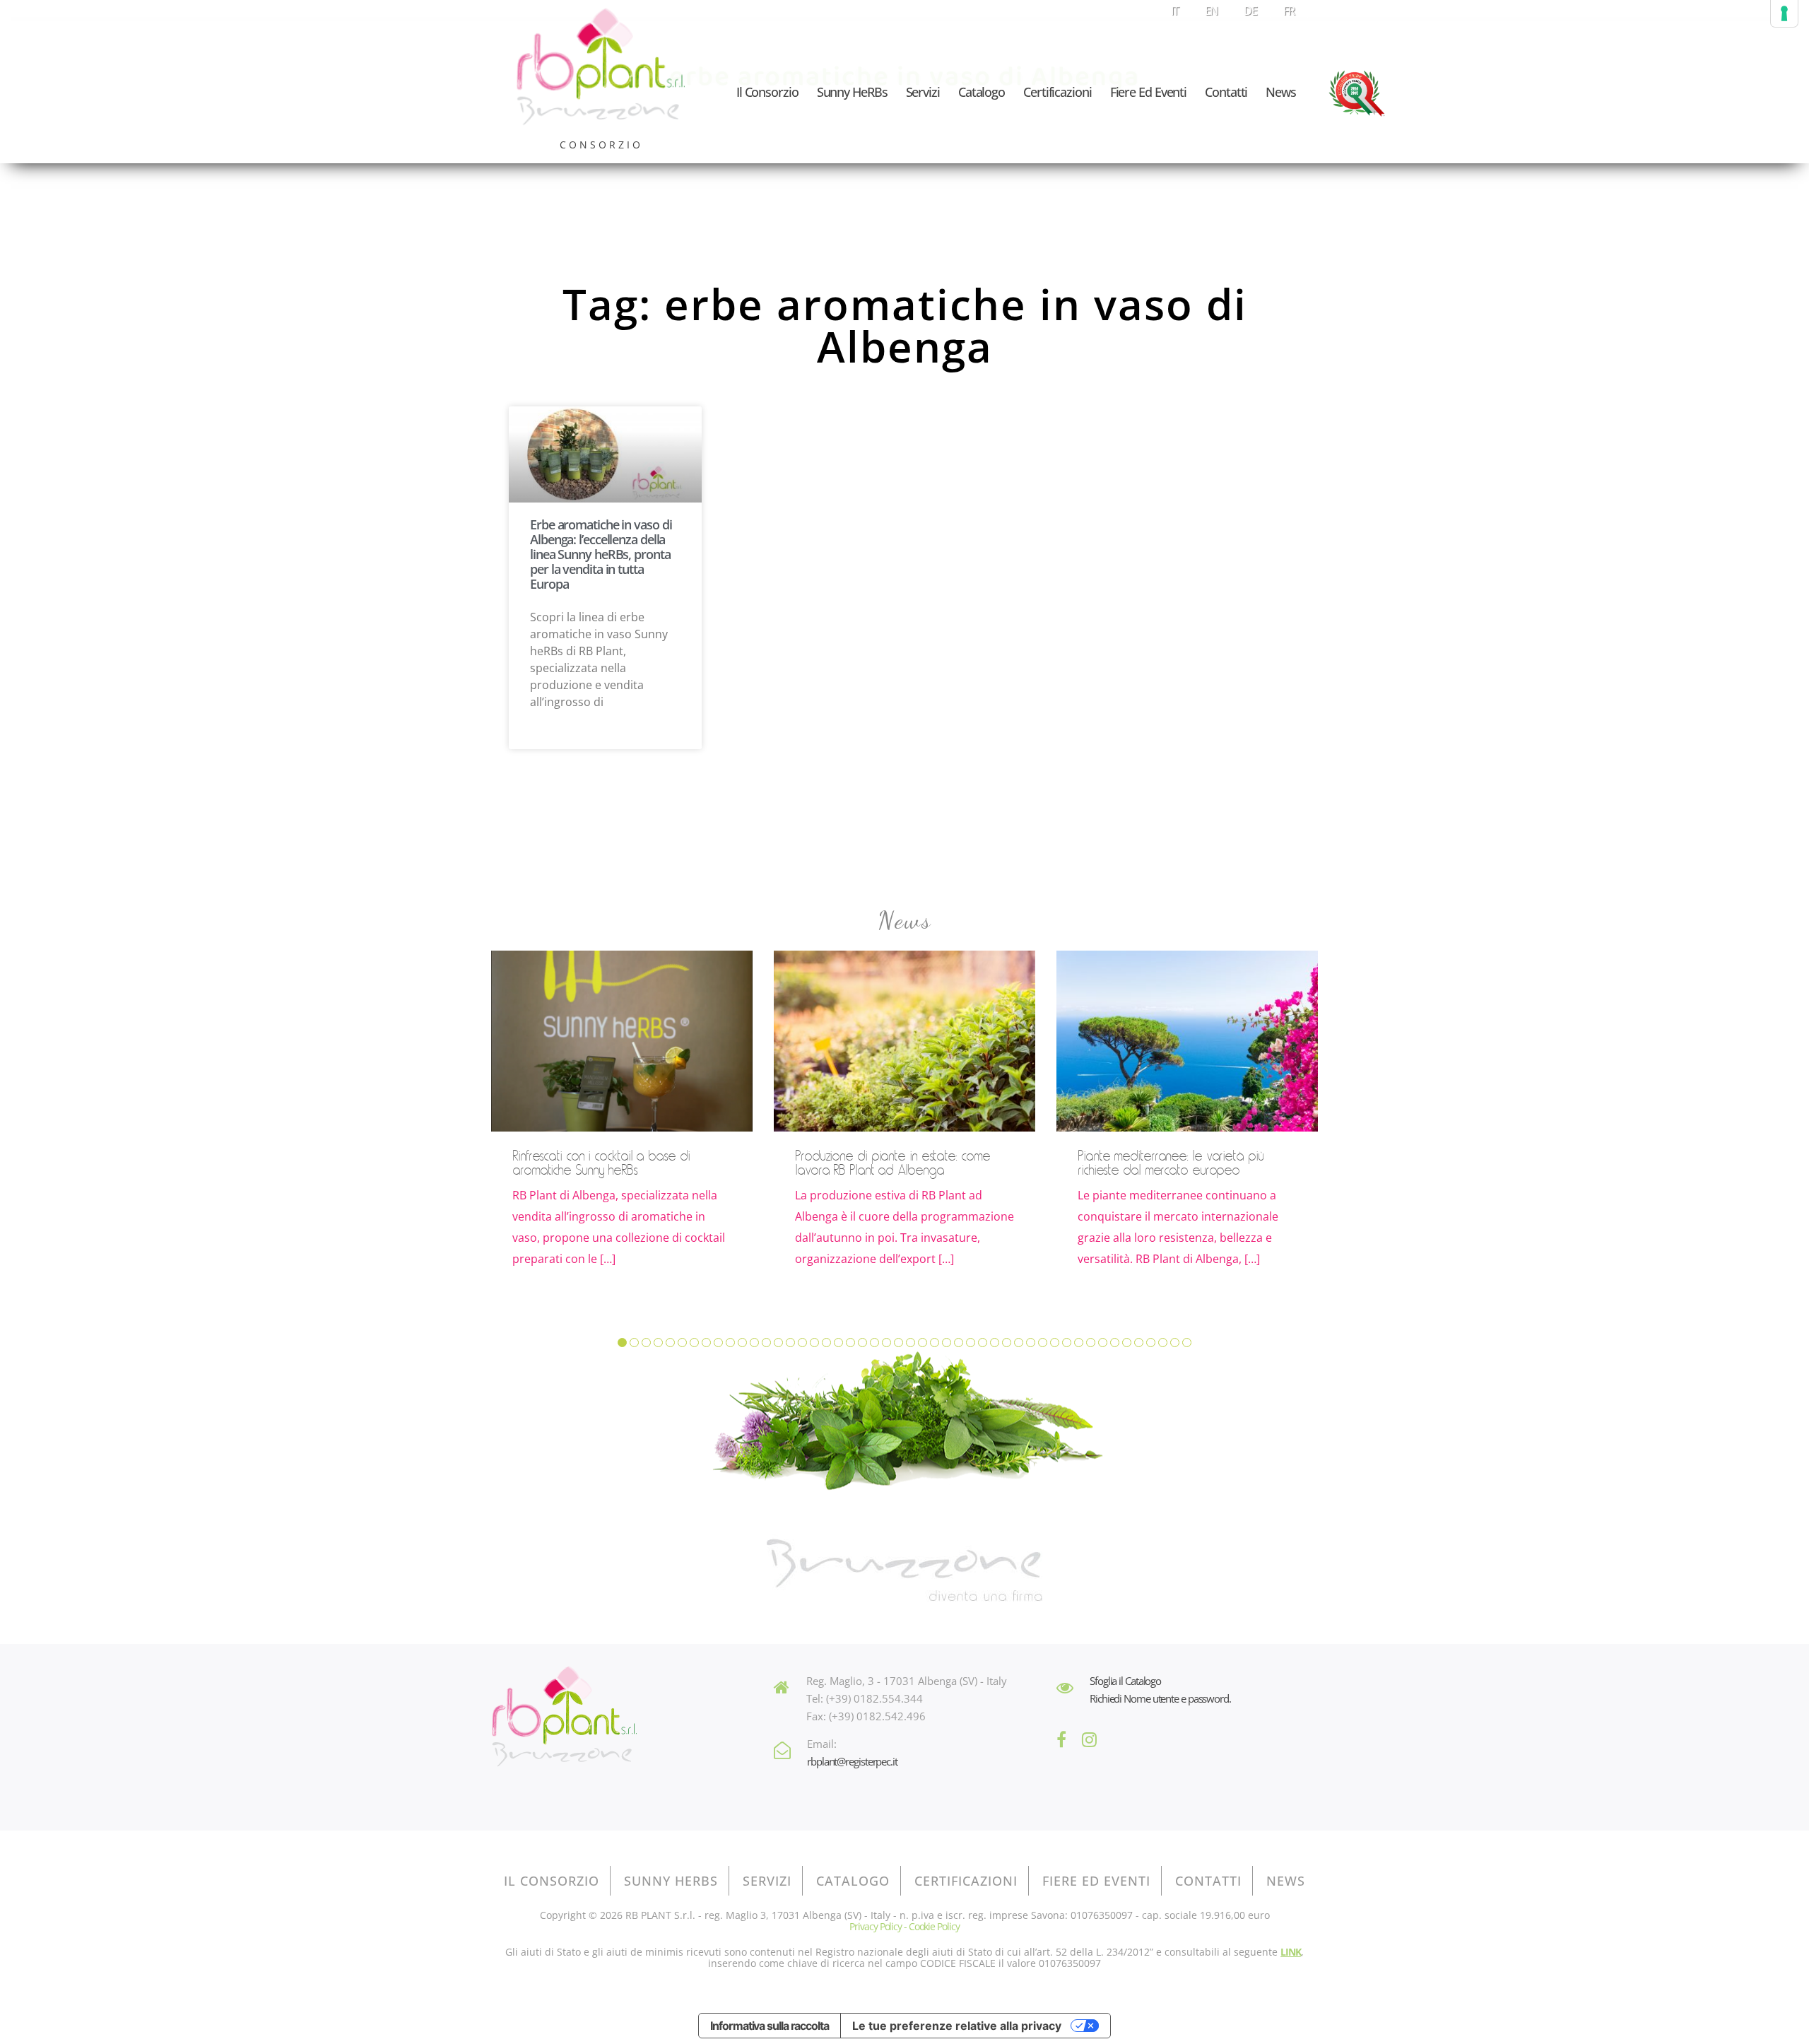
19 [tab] (838, 1343)
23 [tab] (886, 1343)
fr (1289, 11)
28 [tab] (947, 1343)
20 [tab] (850, 1343)
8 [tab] (706, 1343)
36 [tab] (1043, 1343)
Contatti (1226, 92)
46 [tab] (1163, 1343)
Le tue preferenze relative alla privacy (957, 2026)
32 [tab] (995, 1343)
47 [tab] (1175, 1343)
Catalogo (982, 92)
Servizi (923, 92)
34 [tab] (1019, 1343)
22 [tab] (874, 1343)
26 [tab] (923, 1343)
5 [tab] (670, 1343)
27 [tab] (935, 1343)
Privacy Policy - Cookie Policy (904, 1926)
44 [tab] (1139, 1343)
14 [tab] (778, 1343)
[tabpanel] (622, 1125)
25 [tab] (911, 1343)
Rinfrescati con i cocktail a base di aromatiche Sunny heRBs (601, 1163)
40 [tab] (1091, 1343)
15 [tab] (790, 1343)
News (1281, 92)
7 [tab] (694, 1343)
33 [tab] (1007, 1343)
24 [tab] (898, 1343)
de (1250, 11)
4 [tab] (658, 1343)
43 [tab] (1127, 1343)
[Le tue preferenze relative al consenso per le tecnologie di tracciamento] (1784, 13)
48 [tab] (1187, 1343)
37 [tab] (1055, 1343)
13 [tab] (766, 1343)
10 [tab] (730, 1343)
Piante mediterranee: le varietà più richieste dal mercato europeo (1171, 1163)
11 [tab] (742, 1343)
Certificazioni (1057, 92)
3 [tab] (646, 1343)
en (1212, 11)
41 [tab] (1103, 1343)
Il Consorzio (767, 92)
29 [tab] (959, 1343)
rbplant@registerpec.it (852, 1761)
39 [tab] (1079, 1343)
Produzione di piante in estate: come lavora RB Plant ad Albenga (892, 1163)
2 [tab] (634, 1343)
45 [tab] (1151, 1343)
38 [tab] (1067, 1343)
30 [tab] (971, 1343)
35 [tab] (1031, 1343)
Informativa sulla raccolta (769, 2026)
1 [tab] (622, 1343)
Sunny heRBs (852, 92)
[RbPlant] (564, 1718)
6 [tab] (682, 1343)
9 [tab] (718, 1343)
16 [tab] (802, 1343)
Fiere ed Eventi (1149, 92)
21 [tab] (862, 1343)
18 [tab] (826, 1343)
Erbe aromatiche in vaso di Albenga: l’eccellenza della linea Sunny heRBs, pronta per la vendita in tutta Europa (601, 554)
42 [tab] (1115, 1343)
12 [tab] (754, 1343)
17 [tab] (814, 1343)
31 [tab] (983, 1343)
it (1175, 11)
